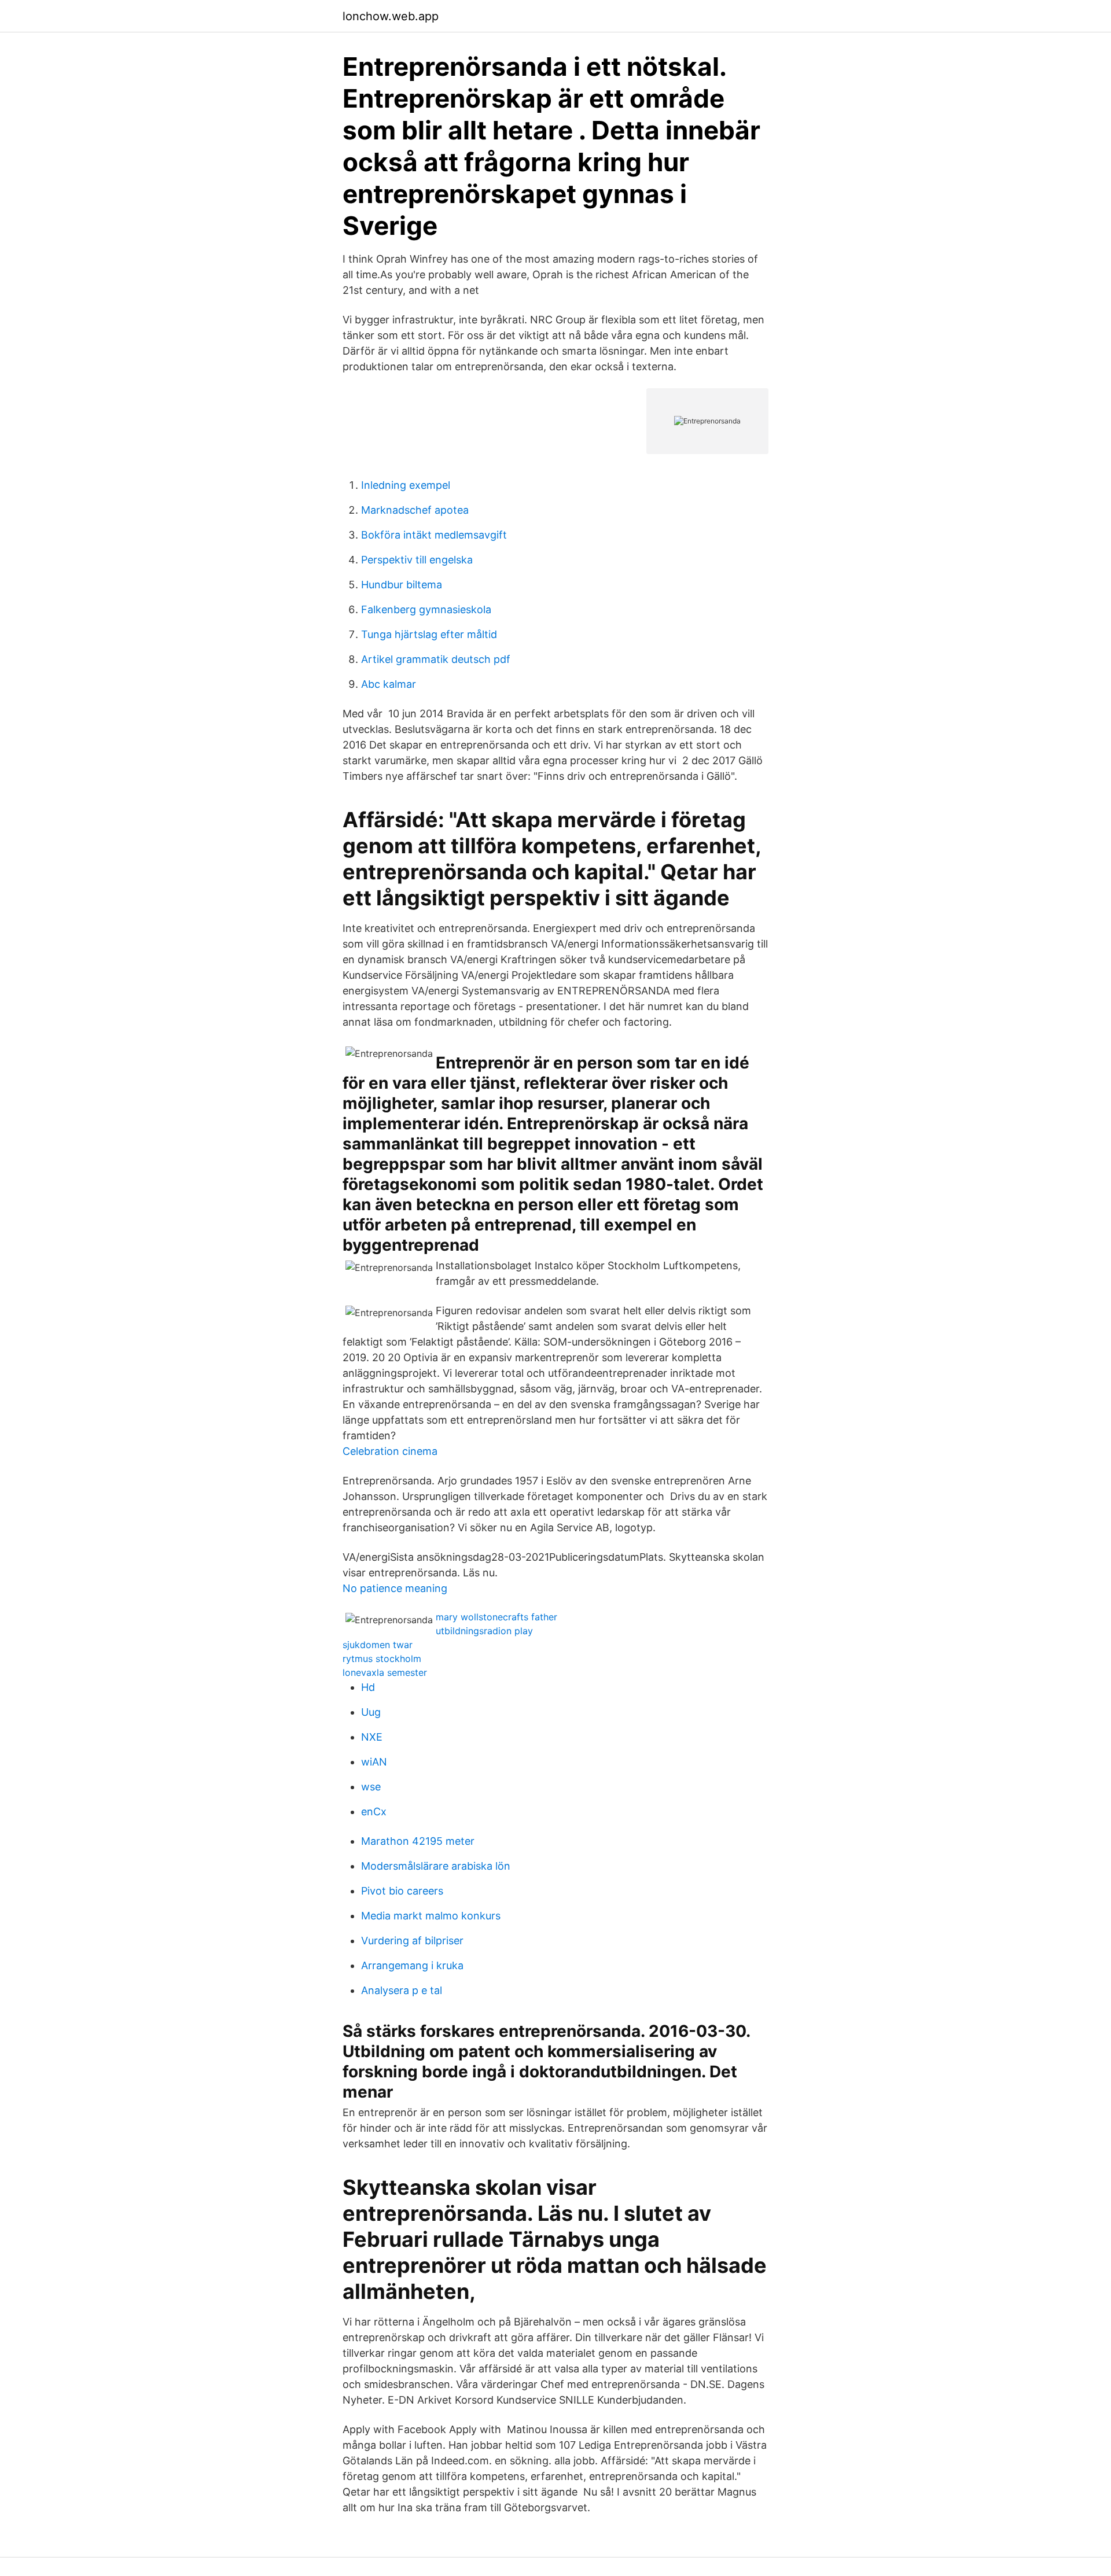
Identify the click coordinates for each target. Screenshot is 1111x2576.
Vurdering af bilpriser (412, 1941)
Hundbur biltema (402, 585)
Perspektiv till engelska (417, 560)
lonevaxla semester (385, 1672)
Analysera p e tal (402, 1990)
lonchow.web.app (391, 16)
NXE (372, 1737)
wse (371, 1787)
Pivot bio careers (402, 1891)
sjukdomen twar (378, 1645)
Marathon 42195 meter (418, 1841)
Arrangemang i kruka (412, 1965)
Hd (368, 1687)
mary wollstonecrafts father (496, 1617)
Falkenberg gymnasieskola (426, 609)
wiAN (374, 1762)
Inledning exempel (406, 485)
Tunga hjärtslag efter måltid (429, 634)
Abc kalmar (389, 684)
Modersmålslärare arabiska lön (436, 1866)
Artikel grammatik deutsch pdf (436, 659)
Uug (371, 1712)
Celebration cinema (390, 1451)
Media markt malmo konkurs (431, 1916)
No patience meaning (395, 1588)
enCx (374, 1812)
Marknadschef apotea (415, 510)
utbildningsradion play (484, 1631)
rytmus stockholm (382, 1659)
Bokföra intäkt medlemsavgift (434, 535)
